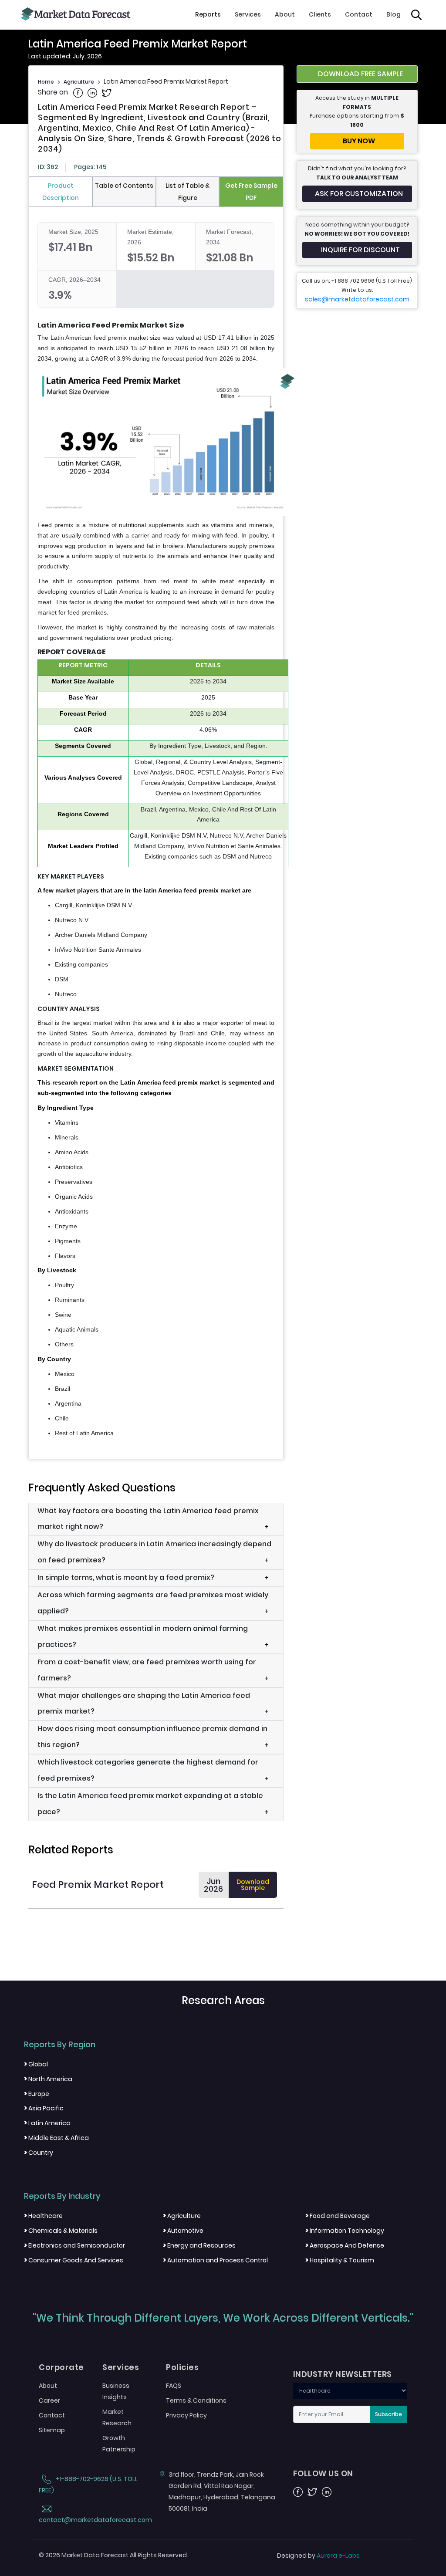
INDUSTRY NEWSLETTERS (343, 2374)
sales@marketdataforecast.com (357, 299)
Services (248, 14)
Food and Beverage (338, 2216)
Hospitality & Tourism (340, 2260)
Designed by (318, 2556)
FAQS (174, 2386)
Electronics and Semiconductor (74, 2245)
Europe (37, 2094)
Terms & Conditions (196, 2400)
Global (36, 2064)
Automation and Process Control (215, 2260)
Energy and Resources (199, 2245)
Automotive (183, 2231)
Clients (320, 14)
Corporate (61, 2367)
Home (46, 82)
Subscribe (389, 2414)
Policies (182, 2367)
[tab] (61, 192)
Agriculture (79, 82)
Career (49, 2400)
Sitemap (52, 2430)
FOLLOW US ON (323, 2474)
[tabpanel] (156, 830)
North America (48, 2079)
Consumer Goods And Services (74, 2260)
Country (39, 2153)
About (285, 14)
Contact (359, 14)
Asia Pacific (44, 2108)
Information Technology (345, 2231)
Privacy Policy (186, 2415)
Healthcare (43, 2216)
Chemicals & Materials (61, 2231)
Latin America (47, 2123)
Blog (394, 14)
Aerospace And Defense (345, 2245)
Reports (208, 14)
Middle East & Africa (56, 2138)
